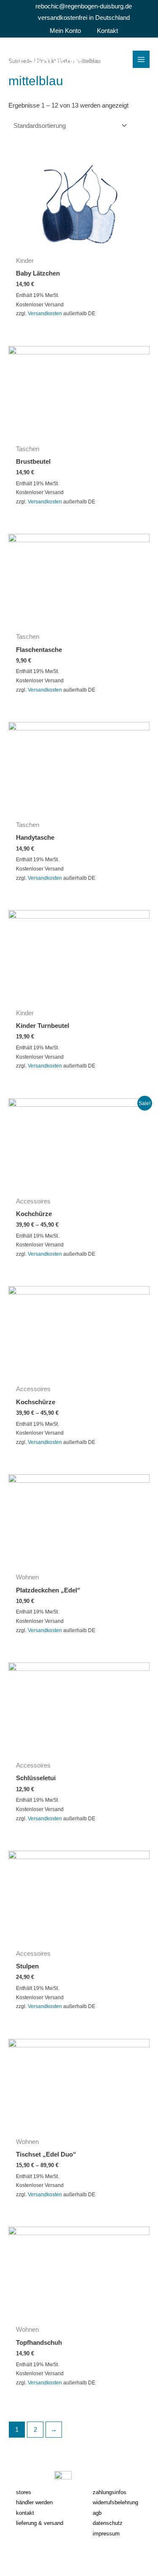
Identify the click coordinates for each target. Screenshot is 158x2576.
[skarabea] (45, 59)
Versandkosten (45, 313)
